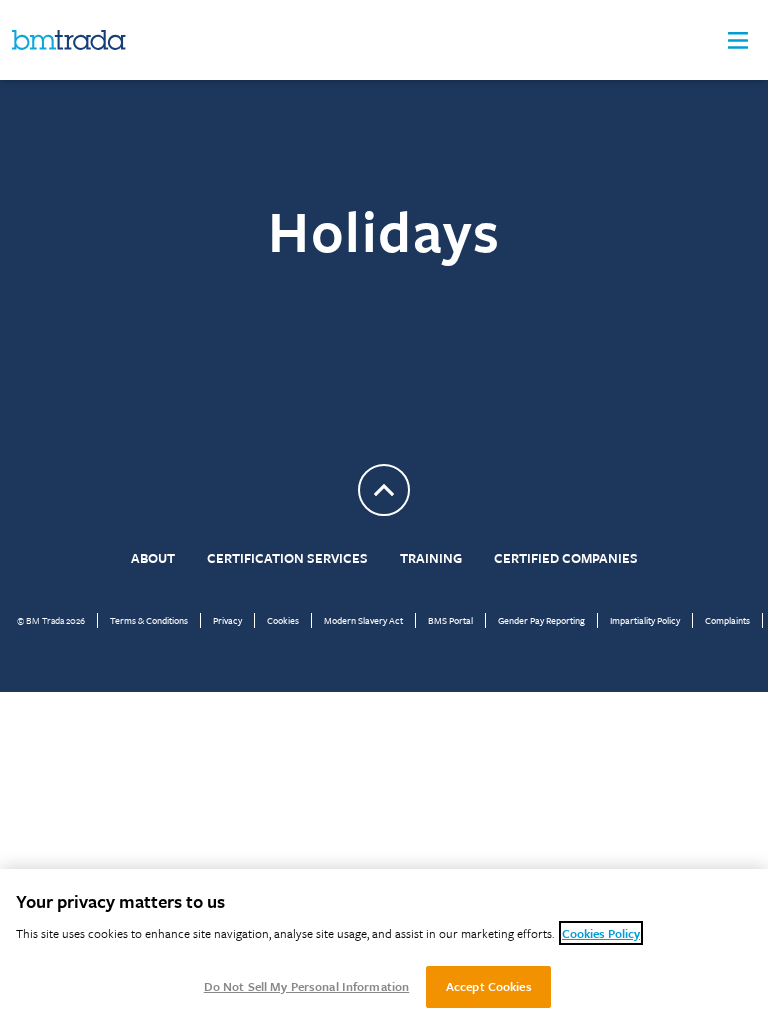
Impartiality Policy (645, 620)
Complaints (727, 620)
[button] (738, 40)
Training (431, 558)
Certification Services (287, 558)
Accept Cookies (489, 986)
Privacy (227, 620)
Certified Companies (566, 558)
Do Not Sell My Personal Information (307, 986)
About (153, 558)
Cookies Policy (601, 933)
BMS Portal (450, 620)
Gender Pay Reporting (541, 620)
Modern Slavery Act (363, 620)
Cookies (283, 620)
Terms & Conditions (149, 620)
